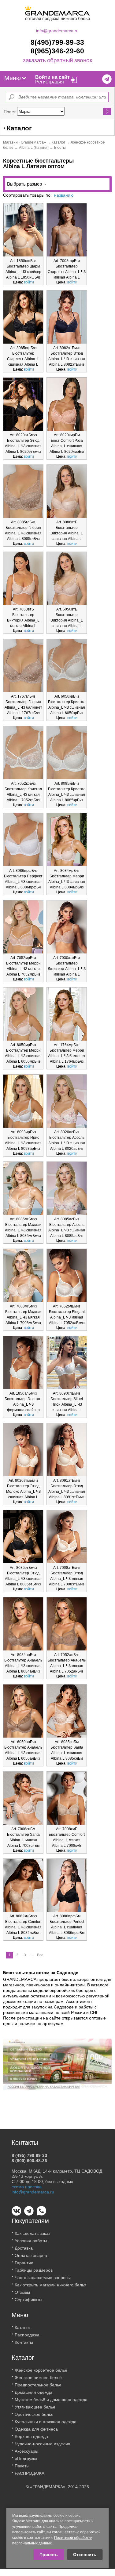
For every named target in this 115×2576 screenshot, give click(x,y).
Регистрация (50, 82)
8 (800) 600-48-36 (29, 2161)
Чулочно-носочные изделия (43, 2444)
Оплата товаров (31, 2255)
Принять (49, 2555)
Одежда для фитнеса (36, 2429)
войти (29, 282)
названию (64, 195)
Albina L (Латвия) (34, 148)
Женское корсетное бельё (41, 2370)
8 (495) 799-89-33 (29, 2155)
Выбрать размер (24, 184)
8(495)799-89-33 (57, 42)
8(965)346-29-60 (57, 51)
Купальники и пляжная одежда (46, 2422)
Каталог (58, 142)
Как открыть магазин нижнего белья (51, 2285)
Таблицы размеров (34, 2270)
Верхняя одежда (31, 2436)
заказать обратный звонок (57, 61)
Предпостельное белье (38, 2385)
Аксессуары (26, 2451)
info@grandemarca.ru (57, 31)
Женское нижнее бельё (38, 2378)
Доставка (24, 2248)
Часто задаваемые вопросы (43, 2278)
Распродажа (27, 2335)
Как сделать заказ (32, 2233)
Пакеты (22, 2466)
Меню (13, 78)
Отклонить (85, 2555)
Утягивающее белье (35, 2407)
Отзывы (22, 2292)
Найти (107, 111)
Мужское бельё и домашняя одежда (51, 2400)
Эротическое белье (34, 2414)
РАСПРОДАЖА (30, 2473)
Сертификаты (28, 2300)
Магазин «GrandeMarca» (24, 142)
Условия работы (31, 2241)
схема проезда (27, 2187)
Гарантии (24, 2263)
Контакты (24, 2342)
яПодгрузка (26, 2459)
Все (40, 1955)
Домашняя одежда (33, 2392)
